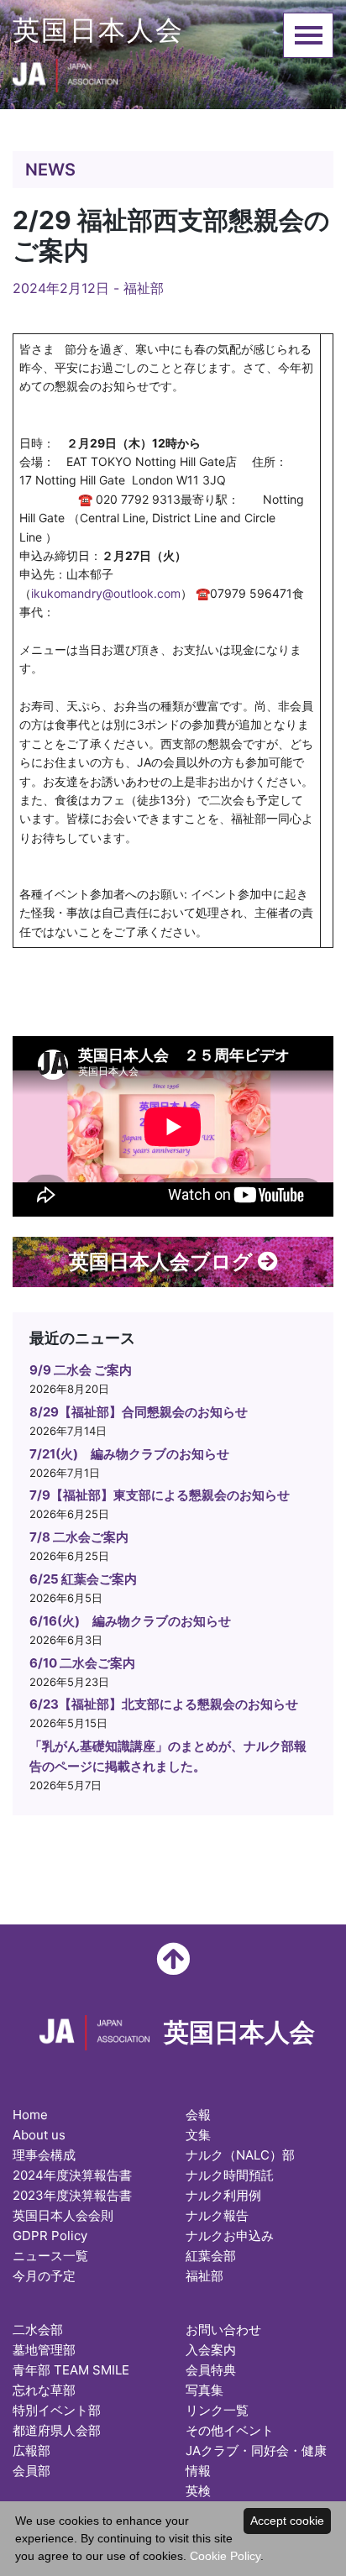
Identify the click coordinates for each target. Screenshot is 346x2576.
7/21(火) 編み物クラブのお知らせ (129, 1454)
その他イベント (230, 2430)
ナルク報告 (217, 2215)
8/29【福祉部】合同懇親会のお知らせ (139, 1412)
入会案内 (211, 2350)
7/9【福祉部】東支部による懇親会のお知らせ (160, 1495)
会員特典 (211, 2370)
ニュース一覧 (50, 2256)
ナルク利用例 (223, 2195)
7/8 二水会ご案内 (79, 1537)
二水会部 (38, 2330)
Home (30, 2115)
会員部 (31, 2471)
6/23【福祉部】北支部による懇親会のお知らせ (164, 1704)
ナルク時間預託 (230, 2175)
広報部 (31, 2450)
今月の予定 (44, 2276)
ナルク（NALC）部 (240, 2155)
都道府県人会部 (57, 2430)
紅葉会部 (211, 2256)
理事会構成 (44, 2155)
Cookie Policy (225, 2556)
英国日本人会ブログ (163, 1262)
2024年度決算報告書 (72, 2175)
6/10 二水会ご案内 (82, 1663)
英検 (198, 2491)
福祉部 (144, 288)
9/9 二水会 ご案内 (81, 1370)
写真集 (204, 2390)
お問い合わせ (223, 2330)
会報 (198, 2115)
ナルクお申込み (230, 2236)
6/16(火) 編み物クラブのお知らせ (130, 1621)
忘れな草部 (44, 2390)
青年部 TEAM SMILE (71, 2370)
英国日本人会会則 (63, 2215)
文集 (198, 2135)
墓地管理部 (44, 2350)
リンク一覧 (217, 2410)
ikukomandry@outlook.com (106, 593)
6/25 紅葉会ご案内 (83, 1579)
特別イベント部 (57, 2410)
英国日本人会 (98, 30)
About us (39, 2135)
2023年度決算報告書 (72, 2195)
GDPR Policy (50, 2236)
